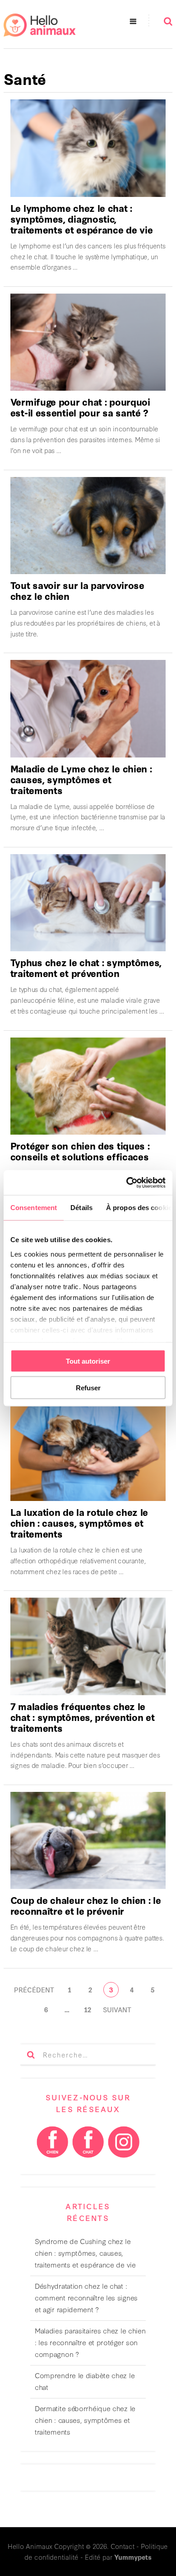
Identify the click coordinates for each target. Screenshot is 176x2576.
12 (88, 2009)
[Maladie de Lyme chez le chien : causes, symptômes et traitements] (88, 708)
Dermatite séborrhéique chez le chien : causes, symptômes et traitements (85, 2420)
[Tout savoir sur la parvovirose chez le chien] (88, 526)
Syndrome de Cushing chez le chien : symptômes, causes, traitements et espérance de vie (85, 2253)
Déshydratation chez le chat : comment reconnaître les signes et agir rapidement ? (86, 2297)
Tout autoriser (88, 1361)
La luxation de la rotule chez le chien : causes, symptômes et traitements (79, 1522)
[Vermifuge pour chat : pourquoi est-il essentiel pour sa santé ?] (88, 342)
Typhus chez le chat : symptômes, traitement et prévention (86, 967)
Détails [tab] (81, 1208)
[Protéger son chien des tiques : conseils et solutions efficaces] (88, 1086)
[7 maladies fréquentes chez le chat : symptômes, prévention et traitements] (88, 1646)
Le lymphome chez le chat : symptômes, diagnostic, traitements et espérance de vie (82, 218)
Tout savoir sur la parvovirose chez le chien (77, 590)
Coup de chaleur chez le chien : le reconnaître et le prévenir (86, 1905)
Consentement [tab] (34, 1208)
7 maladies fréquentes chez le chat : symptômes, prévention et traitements (83, 1717)
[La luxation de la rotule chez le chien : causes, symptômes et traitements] (88, 1452)
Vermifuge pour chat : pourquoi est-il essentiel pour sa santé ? (80, 407)
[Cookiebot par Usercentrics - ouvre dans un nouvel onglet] (127, 1183)
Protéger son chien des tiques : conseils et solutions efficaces (80, 1151)
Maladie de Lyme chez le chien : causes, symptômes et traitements (81, 779)
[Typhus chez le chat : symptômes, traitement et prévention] (88, 903)
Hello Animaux (30, 2546)
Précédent (34, 1989)
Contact (123, 2546)
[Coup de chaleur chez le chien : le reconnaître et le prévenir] (88, 1840)
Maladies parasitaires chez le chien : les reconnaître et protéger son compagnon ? (90, 2342)
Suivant (117, 2009)
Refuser (88, 1387)
